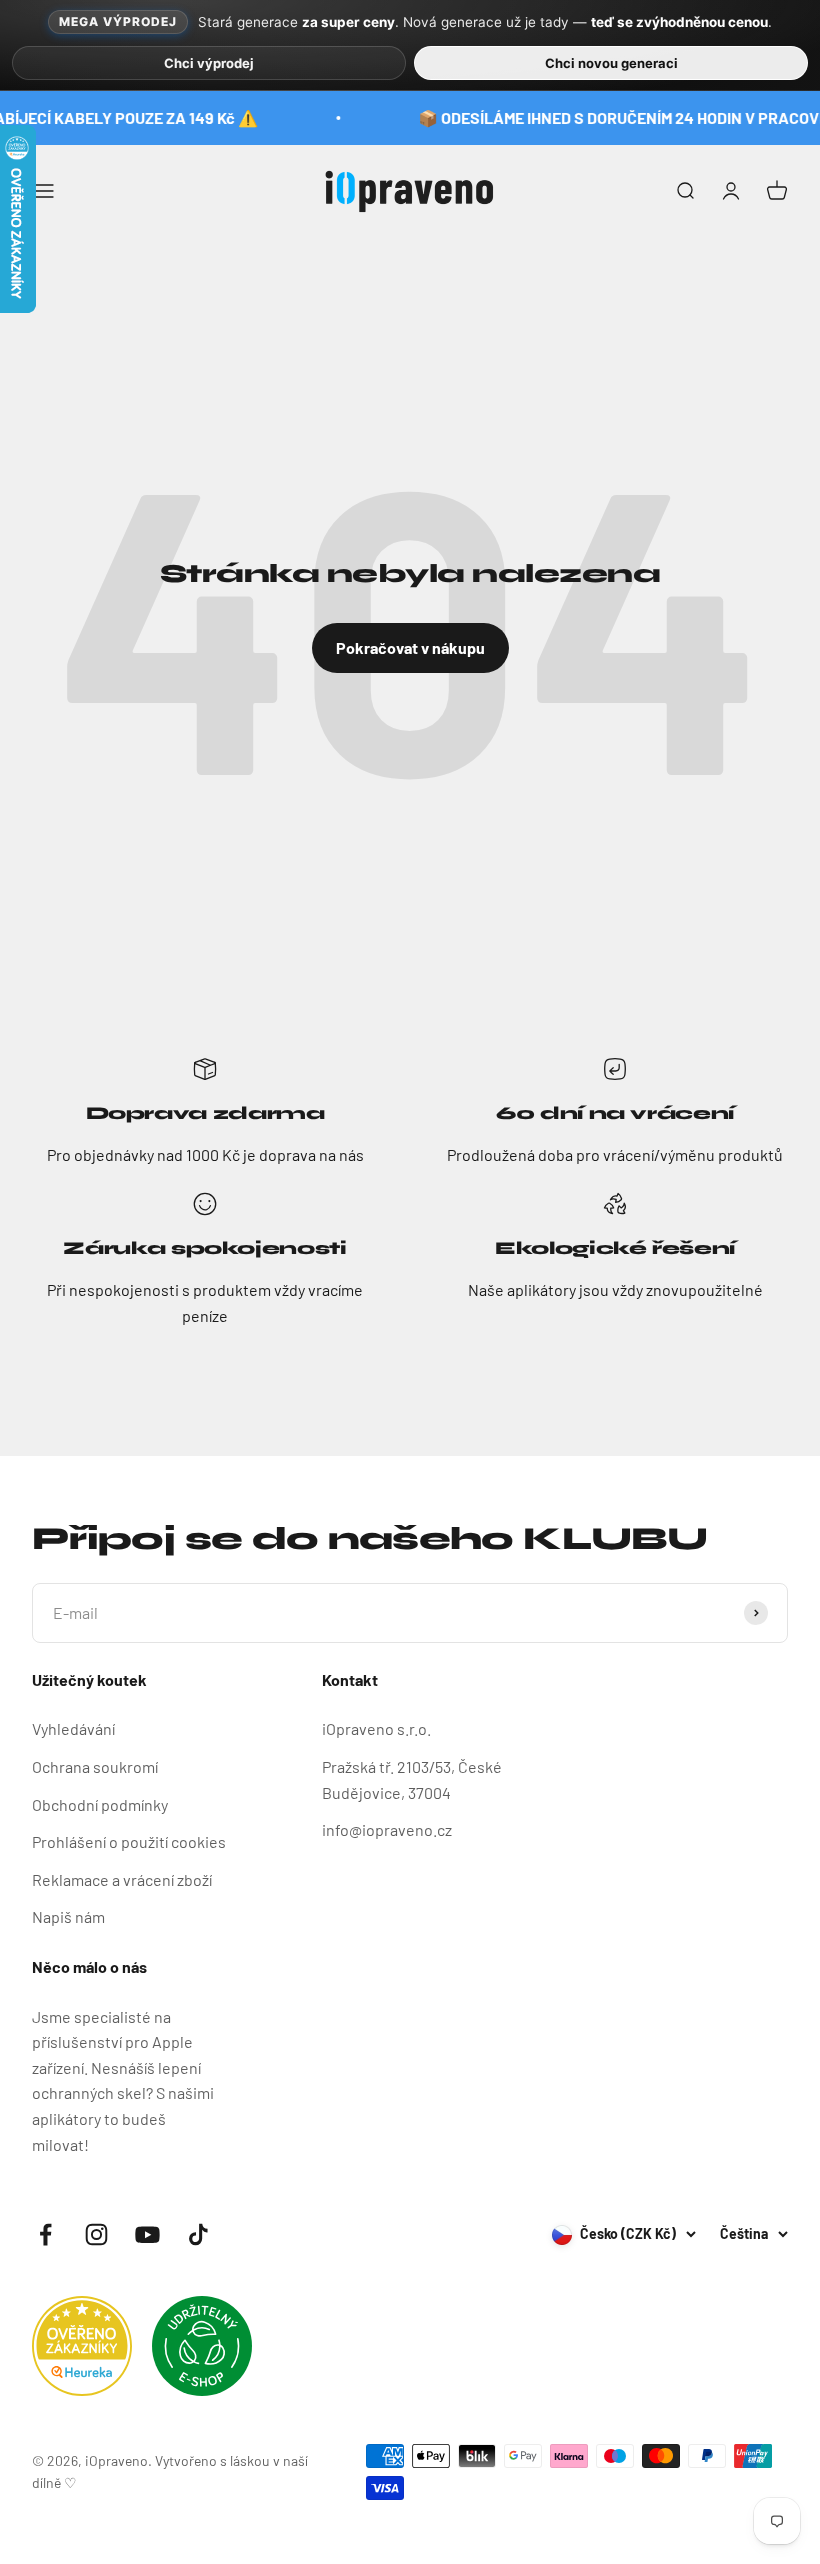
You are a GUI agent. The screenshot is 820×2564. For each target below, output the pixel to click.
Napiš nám (68, 1916)
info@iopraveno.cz (387, 1829)
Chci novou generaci (611, 63)
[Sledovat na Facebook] (45, 2234)
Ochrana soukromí (95, 1766)
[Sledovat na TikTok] (198, 2234)
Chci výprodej (209, 63)
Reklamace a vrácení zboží (122, 1879)
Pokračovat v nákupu (410, 647)
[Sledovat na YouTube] (147, 2234)
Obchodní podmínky (100, 1804)
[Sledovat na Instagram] (96, 2234)
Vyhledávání (73, 1728)
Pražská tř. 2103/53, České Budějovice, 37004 (412, 1779)
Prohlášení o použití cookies (129, 1841)
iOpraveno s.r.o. (376, 1728)
